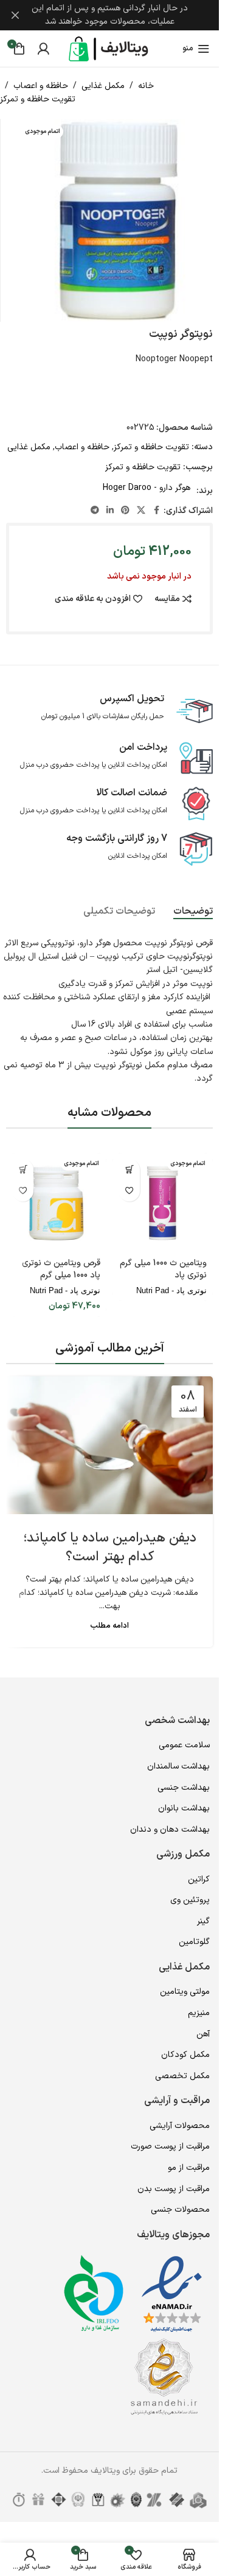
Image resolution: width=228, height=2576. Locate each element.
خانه (146, 86)
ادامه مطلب (109, 1626)
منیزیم (199, 2013)
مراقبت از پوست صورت (170, 2146)
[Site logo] (109, 48)
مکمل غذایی (103, 86)
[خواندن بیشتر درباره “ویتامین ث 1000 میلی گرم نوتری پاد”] (129, 1170)
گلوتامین (194, 1942)
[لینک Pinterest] (125, 511)
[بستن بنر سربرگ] (15, 15)
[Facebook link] (156, 511)
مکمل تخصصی (182, 2076)
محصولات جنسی (180, 2210)
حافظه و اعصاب (41, 86)
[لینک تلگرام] (95, 511)
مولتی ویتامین (185, 1992)
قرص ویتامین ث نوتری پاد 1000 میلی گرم (61, 1269)
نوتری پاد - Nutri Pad (171, 1290)
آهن (203, 2034)
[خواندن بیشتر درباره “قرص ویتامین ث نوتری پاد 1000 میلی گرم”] (23, 1170)
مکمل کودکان (185, 2055)
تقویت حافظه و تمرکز (38, 99)
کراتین (199, 1879)
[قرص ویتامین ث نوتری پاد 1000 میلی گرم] (56, 1203)
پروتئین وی (190, 1900)
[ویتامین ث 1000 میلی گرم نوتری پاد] (163, 1203)
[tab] (193, 912)
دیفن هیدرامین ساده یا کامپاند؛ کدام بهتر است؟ (110, 1548)
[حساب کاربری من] (43, 49)
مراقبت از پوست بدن (174, 2189)
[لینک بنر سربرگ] (109, 15)
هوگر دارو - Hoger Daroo (147, 488)
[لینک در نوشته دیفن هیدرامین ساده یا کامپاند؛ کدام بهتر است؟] (109, 1445)
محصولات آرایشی (180, 2126)
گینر (203, 1921)
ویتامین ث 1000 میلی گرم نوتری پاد (163, 1269)
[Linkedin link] (110, 511)
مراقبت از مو (189, 2168)
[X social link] (141, 511)
